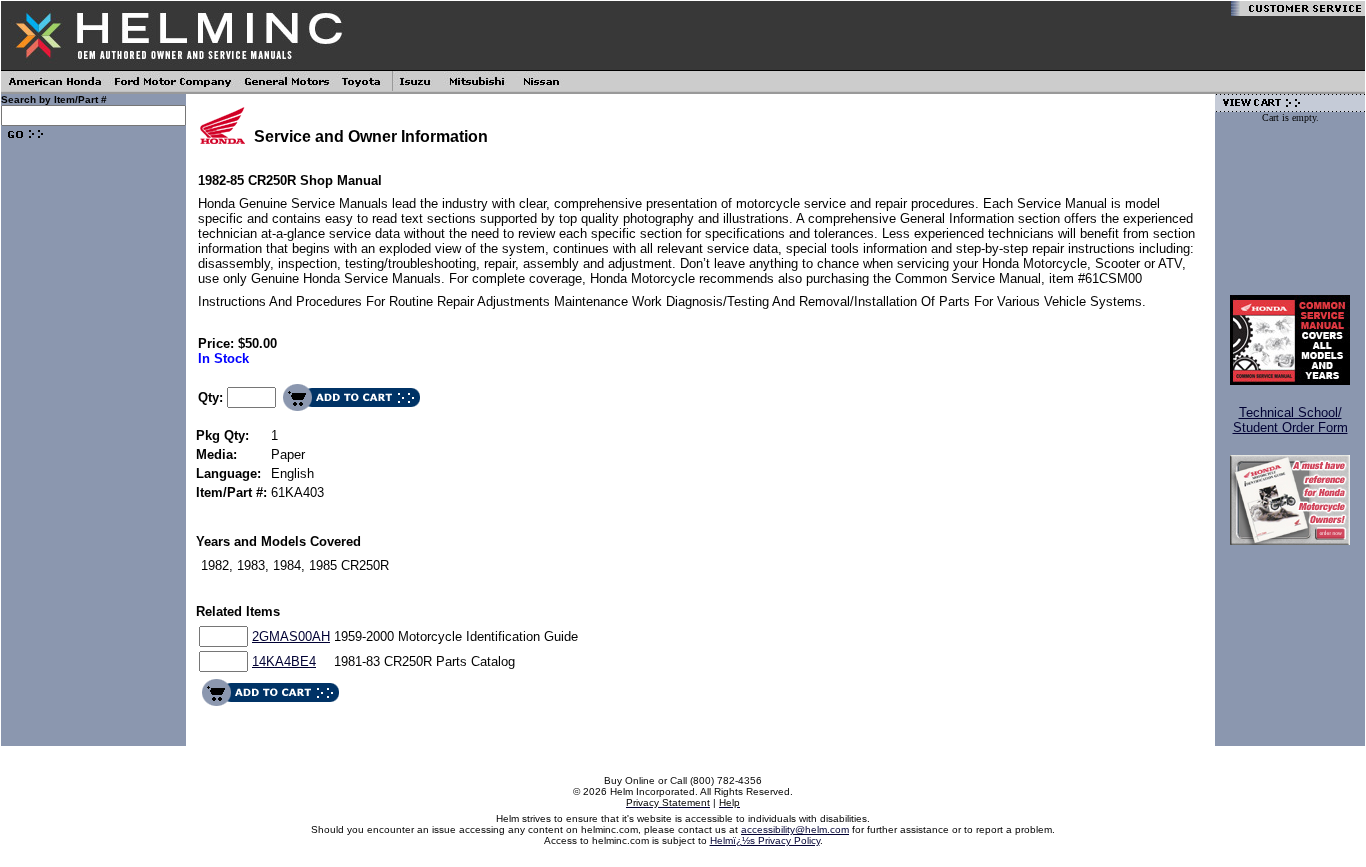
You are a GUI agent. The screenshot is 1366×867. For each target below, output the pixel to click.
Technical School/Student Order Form (1290, 420)
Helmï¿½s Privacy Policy (765, 840)
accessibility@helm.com (795, 829)
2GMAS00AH (291, 636)
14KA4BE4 (284, 661)
